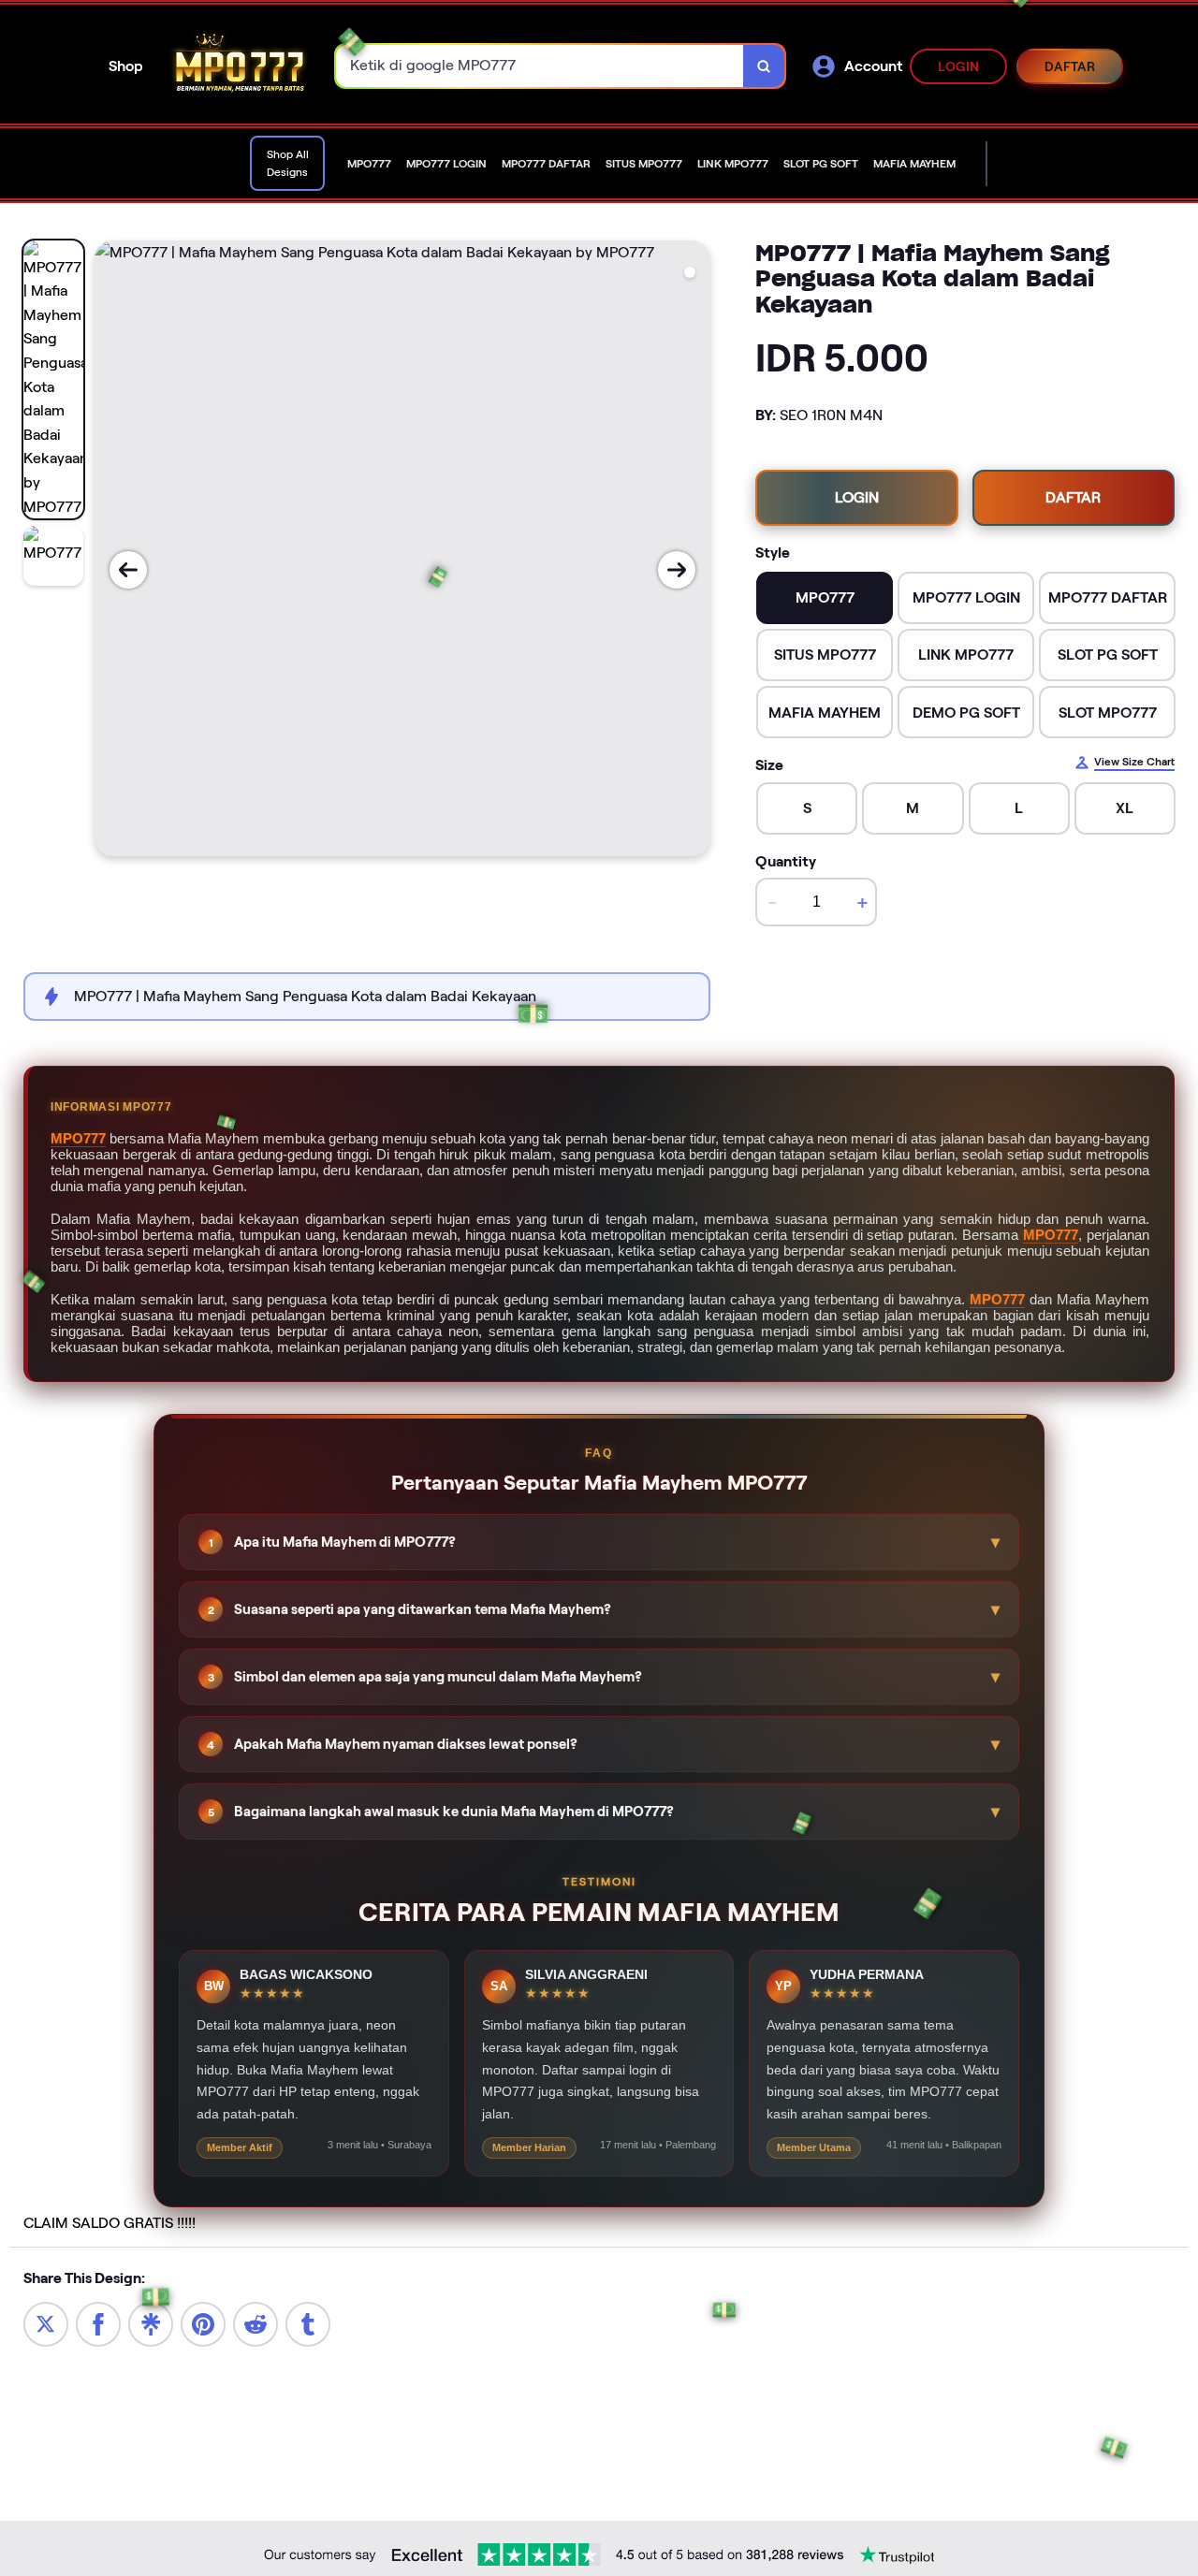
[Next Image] (677, 570)
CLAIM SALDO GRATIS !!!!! (110, 2223)
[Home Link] (240, 66)
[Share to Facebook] (98, 2324)
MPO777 (78, 1138)
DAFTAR (1070, 66)
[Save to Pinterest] (203, 2324)
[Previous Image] (128, 570)
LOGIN (959, 66)
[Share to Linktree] (151, 2324)
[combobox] (540, 66)
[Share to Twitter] (46, 2324)
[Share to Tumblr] (308, 2324)
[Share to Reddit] (256, 2324)
